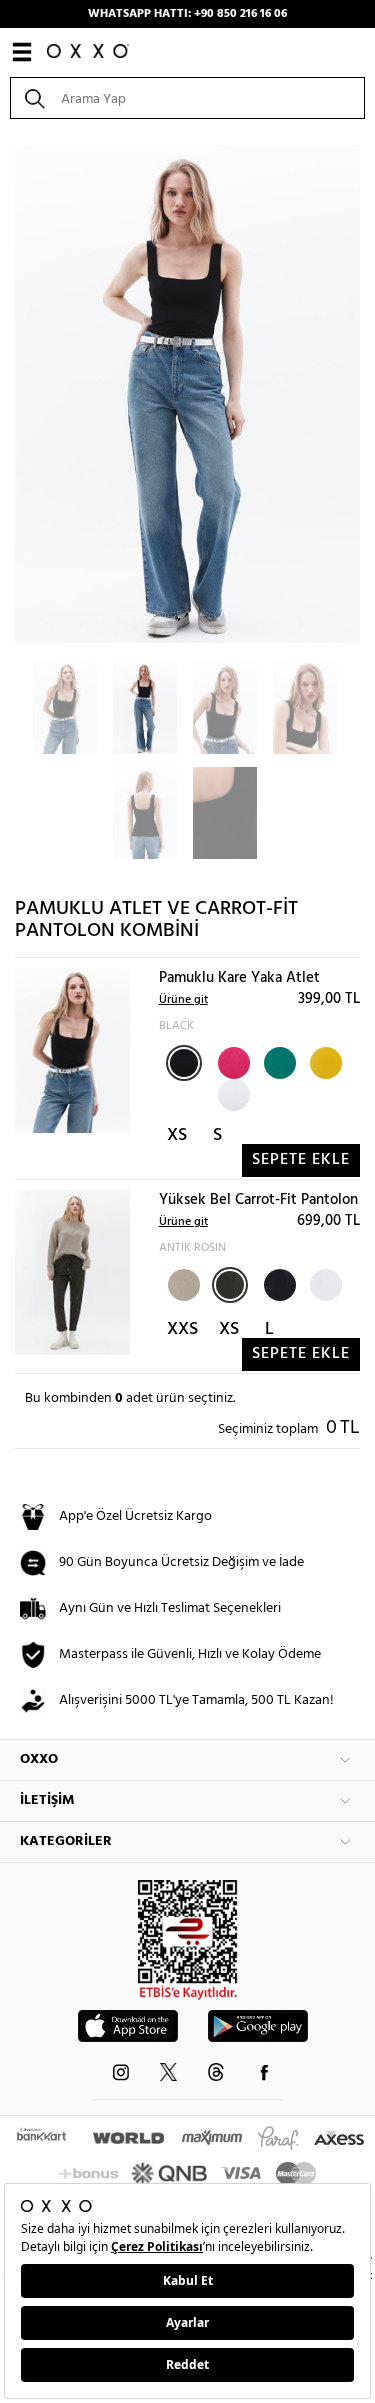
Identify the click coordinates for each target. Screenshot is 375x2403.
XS (177, 1135)
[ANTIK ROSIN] (230, 1285)
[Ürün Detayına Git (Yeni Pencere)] (72, 1050)
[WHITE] (232, 1093)
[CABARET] (232, 1061)
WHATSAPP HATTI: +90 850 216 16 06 (187, 14)
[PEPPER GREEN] (278, 1061)
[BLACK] (184, 1063)
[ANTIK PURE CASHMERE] (182, 1283)
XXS (182, 1329)
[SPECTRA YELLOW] (324, 1061)
